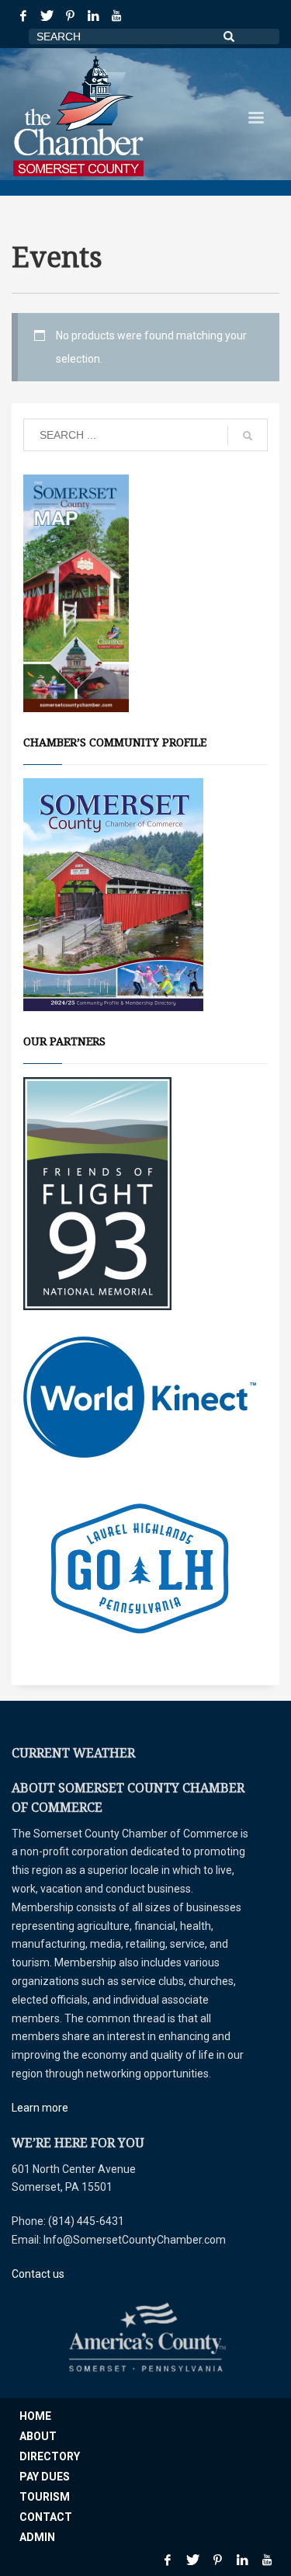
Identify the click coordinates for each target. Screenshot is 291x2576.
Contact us (38, 2274)
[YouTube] (116, 16)
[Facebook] (23, 16)
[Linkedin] (93, 16)
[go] (248, 436)
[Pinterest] (70, 16)
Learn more (40, 2108)
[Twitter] (47, 16)
